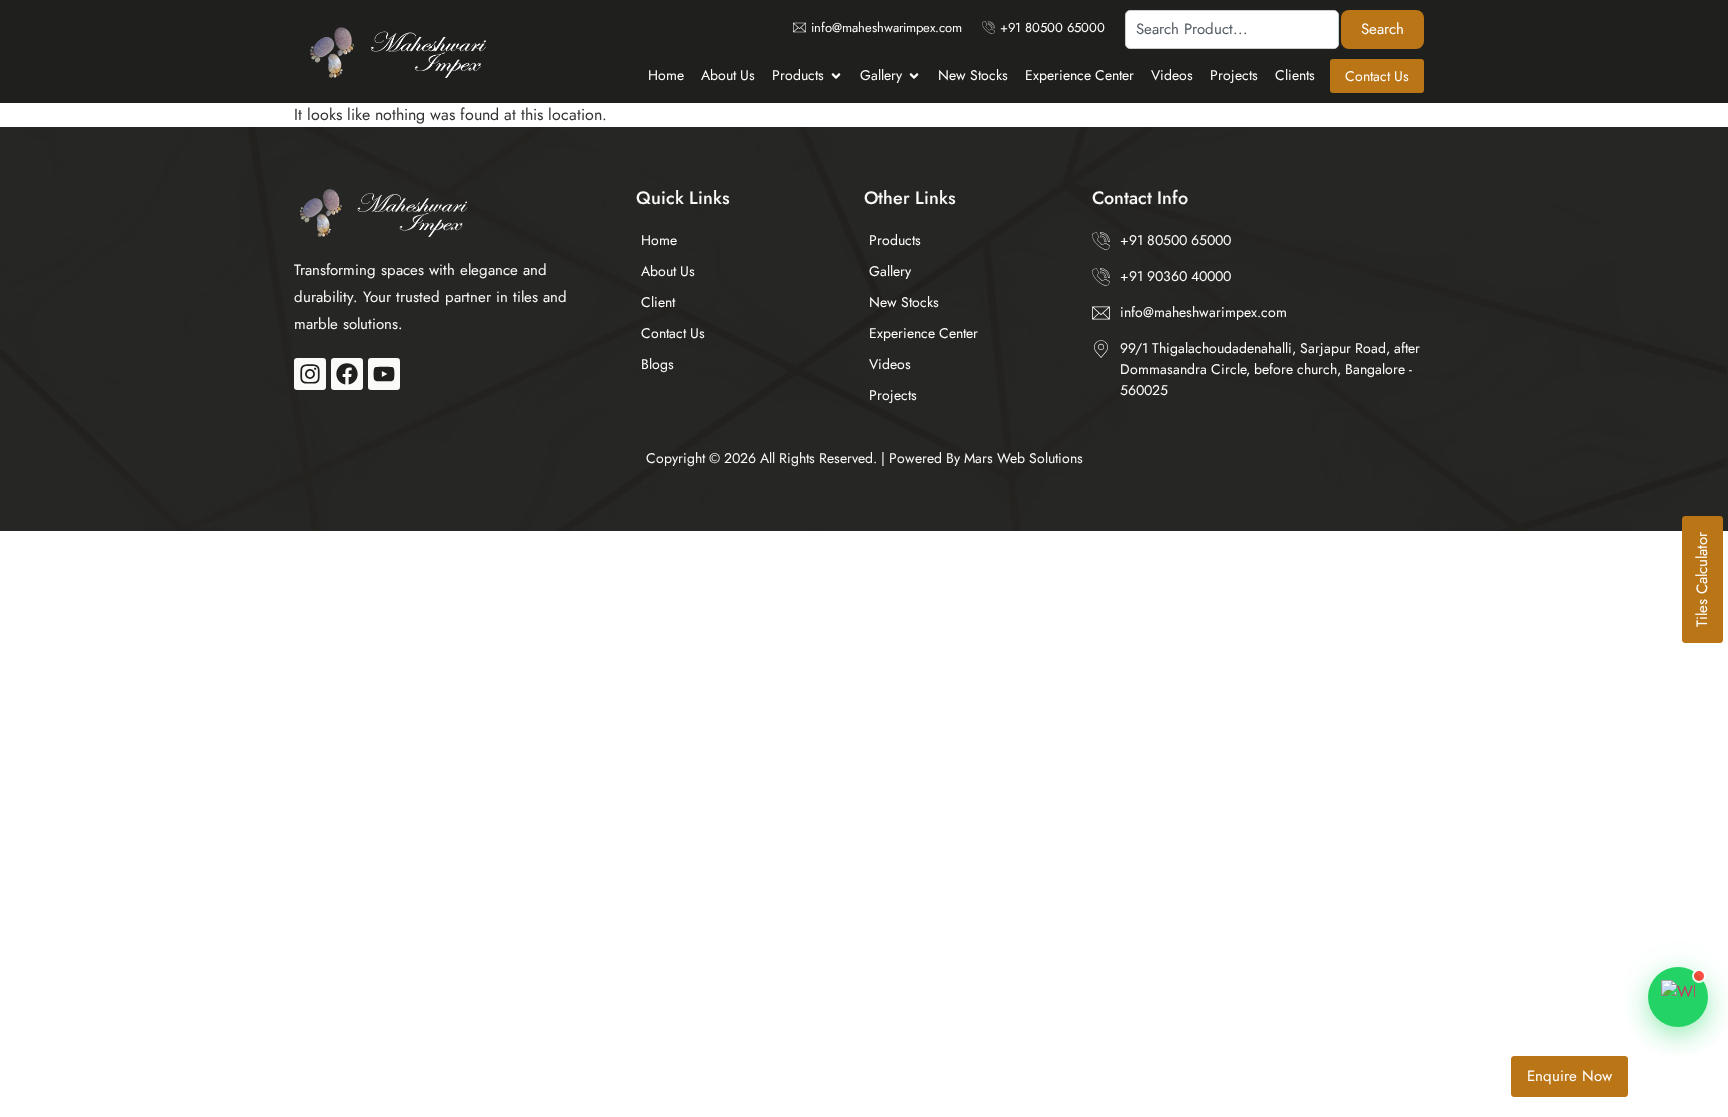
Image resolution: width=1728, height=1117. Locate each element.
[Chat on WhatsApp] (1678, 997)
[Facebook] (347, 374)
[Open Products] (836, 75)
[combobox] (1232, 29)
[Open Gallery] (914, 75)
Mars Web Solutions (1023, 458)
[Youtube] (384, 374)
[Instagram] (310, 374)
